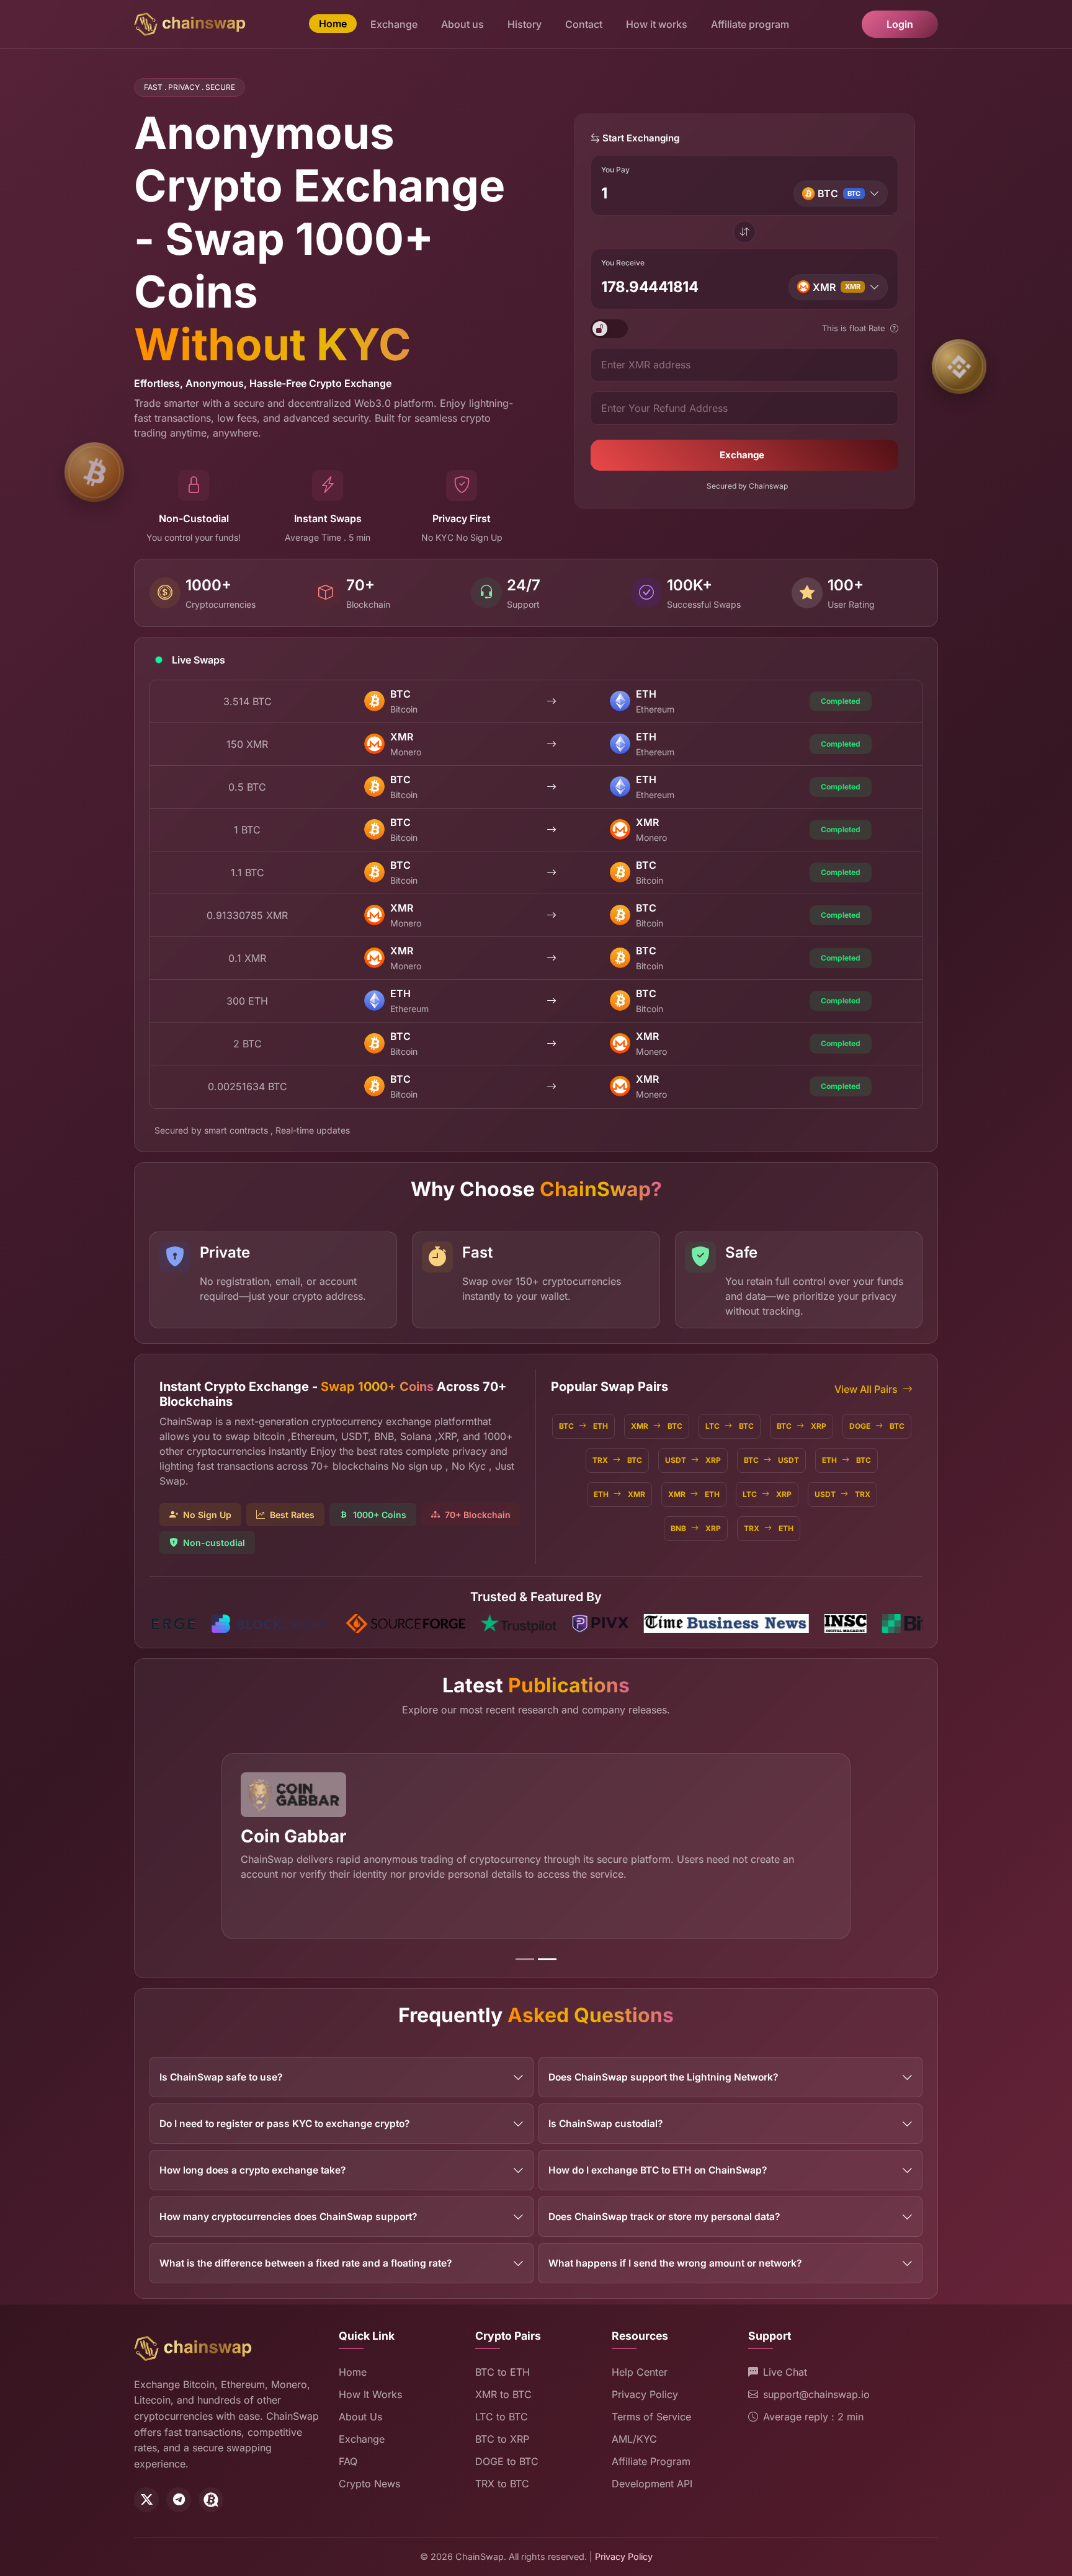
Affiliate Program (651, 2461)
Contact (584, 24)
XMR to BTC (503, 2394)
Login (900, 24)
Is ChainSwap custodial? (605, 2124)
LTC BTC (730, 1426)
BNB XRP (696, 1528)
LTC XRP (767, 1494)
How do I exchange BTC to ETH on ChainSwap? (658, 2170)
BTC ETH (583, 1426)
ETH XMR (619, 1494)
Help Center (640, 2372)
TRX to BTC (502, 2484)
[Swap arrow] (744, 233)
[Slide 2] (547, 1959)
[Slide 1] (525, 1959)
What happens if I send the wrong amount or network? (675, 2263)
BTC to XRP (502, 2439)
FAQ (348, 2461)
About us (462, 24)
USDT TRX (842, 1494)
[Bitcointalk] (211, 2500)
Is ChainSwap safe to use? (221, 2077)
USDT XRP (693, 1460)
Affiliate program (750, 24)
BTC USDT (771, 1460)
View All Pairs (866, 1389)
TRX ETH (769, 1528)
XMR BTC (657, 1426)
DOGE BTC (877, 1426)
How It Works (370, 2394)
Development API (652, 2484)
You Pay (615, 170)
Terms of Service (651, 2417)
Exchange (394, 24)
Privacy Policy (645, 2394)
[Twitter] (146, 2500)
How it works (657, 24)
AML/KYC (634, 2439)
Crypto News (369, 2484)
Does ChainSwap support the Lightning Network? (663, 2077)
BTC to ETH (502, 2372)
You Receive (623, 263)
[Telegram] (179, 2500)
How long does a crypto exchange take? (252, 2170)
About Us (360, 2417)
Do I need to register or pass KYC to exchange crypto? (284, 2124)
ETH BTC (846, 1460)
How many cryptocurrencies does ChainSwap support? (288, 2217)
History (525, 24)
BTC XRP (802, 1426)
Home (333, 24)
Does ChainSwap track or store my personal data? (664, 2217)
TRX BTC (617, 1460)
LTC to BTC (502, 2417)
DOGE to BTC (507, 2461)
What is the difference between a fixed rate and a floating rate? (306, 2263)
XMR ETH (694, 1494)
